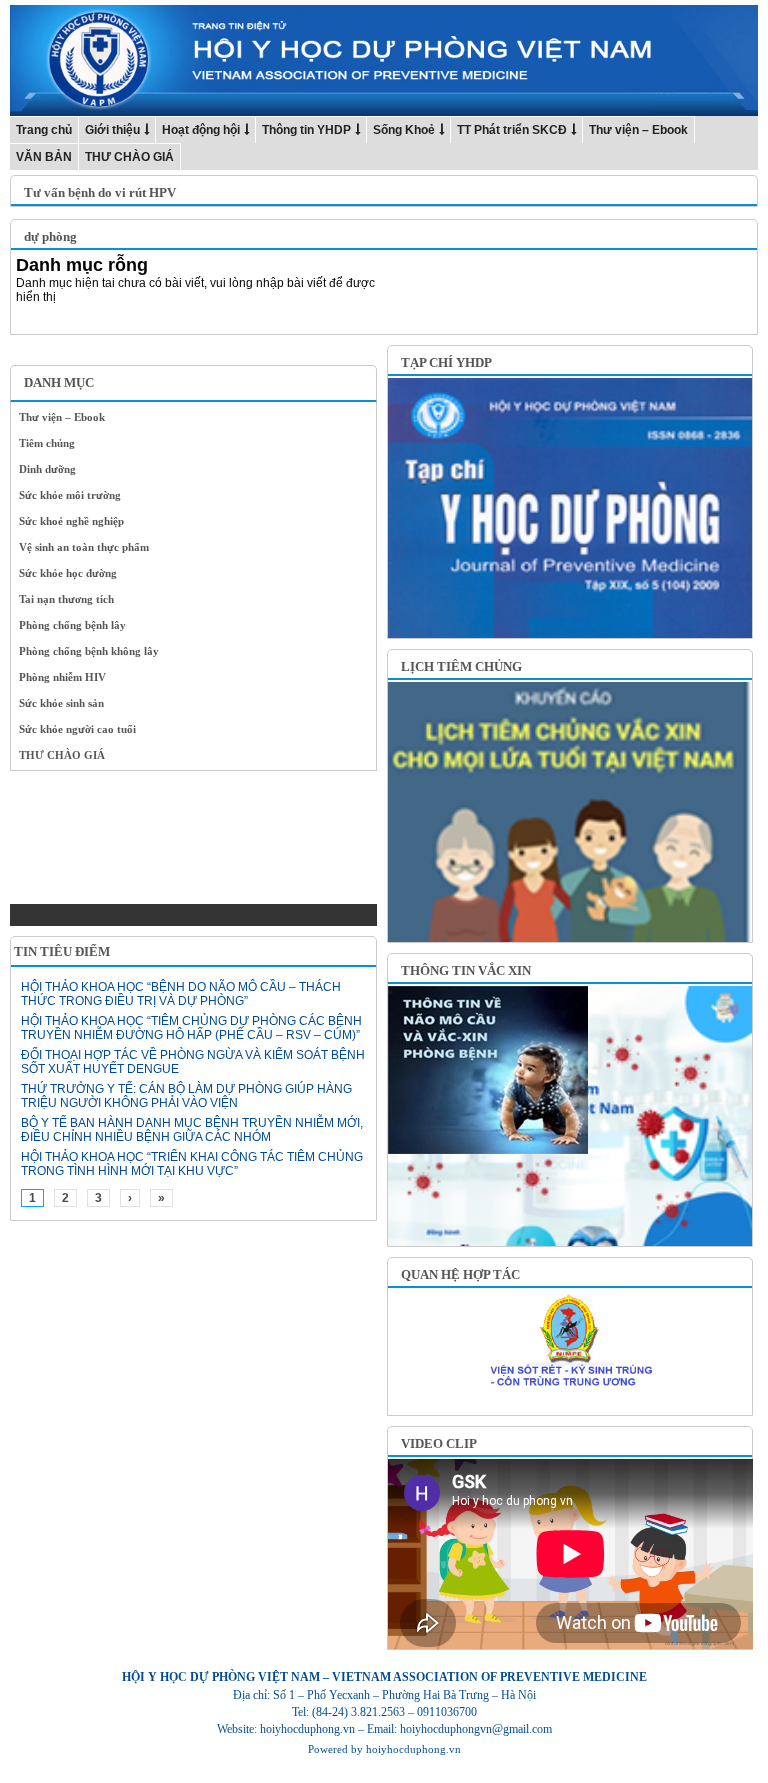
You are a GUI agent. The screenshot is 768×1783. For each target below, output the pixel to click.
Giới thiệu (112, 130)
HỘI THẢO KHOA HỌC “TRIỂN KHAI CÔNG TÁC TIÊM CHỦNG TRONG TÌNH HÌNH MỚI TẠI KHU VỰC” (192, 1164)
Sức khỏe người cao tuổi (77, 729)
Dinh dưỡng (47, 469)
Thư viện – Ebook (638, 130)
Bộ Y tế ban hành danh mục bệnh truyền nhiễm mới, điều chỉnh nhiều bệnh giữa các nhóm (192, 1130)
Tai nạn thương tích (66, 599)
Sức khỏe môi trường (70, 495)
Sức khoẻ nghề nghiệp (71, 521)
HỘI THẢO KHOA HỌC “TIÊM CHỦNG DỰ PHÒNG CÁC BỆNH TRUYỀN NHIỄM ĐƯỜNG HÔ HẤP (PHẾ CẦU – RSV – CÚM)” (191, 1028)
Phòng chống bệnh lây (72, 625)
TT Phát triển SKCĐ (512, 130)
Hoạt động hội (201, 130)
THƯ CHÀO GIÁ (129, 157)
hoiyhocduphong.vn (413, 1749)
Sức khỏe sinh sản (61, 703)
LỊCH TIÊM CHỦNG (461, 666)
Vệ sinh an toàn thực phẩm (84, 547)
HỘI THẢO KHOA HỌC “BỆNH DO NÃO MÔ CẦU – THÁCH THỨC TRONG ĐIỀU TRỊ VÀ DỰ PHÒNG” (181, 994)
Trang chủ (44, 130)
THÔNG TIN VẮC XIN (466, 970)
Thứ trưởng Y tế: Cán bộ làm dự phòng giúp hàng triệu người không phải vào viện (186, 1096)
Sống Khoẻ (404, 130)
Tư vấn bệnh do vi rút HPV (100, 192)
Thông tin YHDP (306, 130)
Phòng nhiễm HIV (62, 677)
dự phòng (50, 236)
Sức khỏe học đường (68, 573)
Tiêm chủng (47, 443)
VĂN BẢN (44, 157)
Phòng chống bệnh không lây (89, 651)
